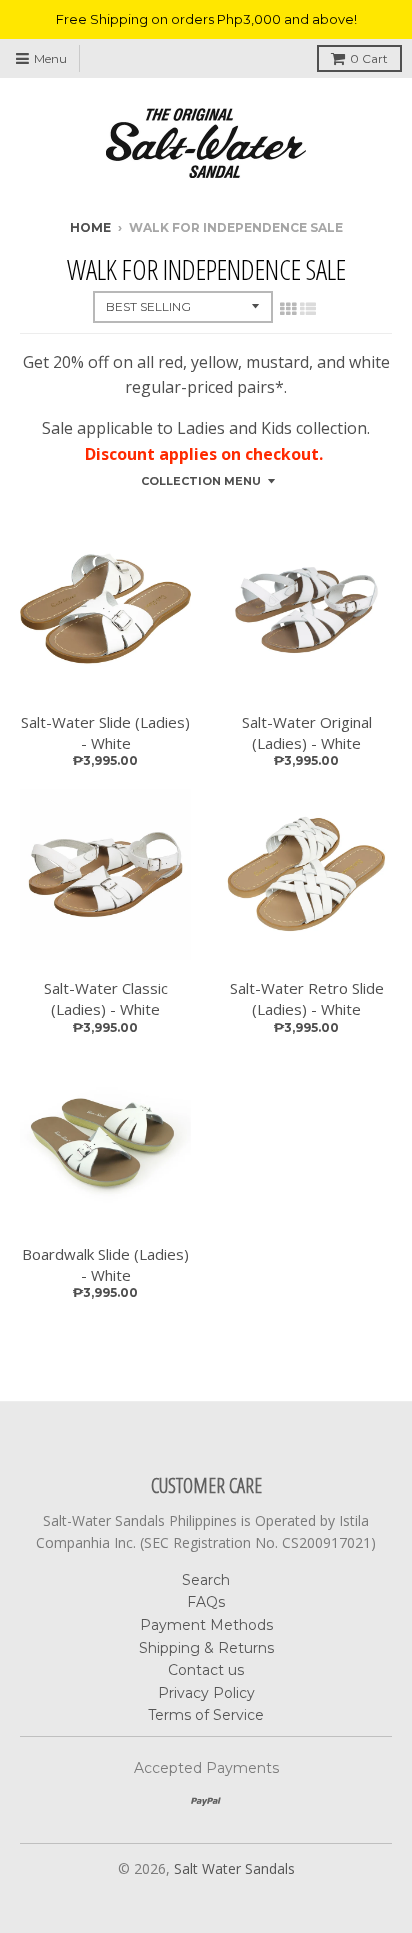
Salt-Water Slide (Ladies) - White (105, 732)
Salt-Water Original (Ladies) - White (307, 732)
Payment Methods (206, 1625)
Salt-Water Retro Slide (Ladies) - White (307, 998)
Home (90, 227)
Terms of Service (206, 1715)
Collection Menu (201, 481)
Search (206, 1580)
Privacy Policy (206, 1693)
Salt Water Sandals (234, 1868)
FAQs (206, 1602)
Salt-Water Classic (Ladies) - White (106, 998)
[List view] (308, 309)
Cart (369, 58)
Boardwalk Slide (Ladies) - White (105, 1264)
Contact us (206, 1670)
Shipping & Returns (206, 1648)
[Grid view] (288, 309)
